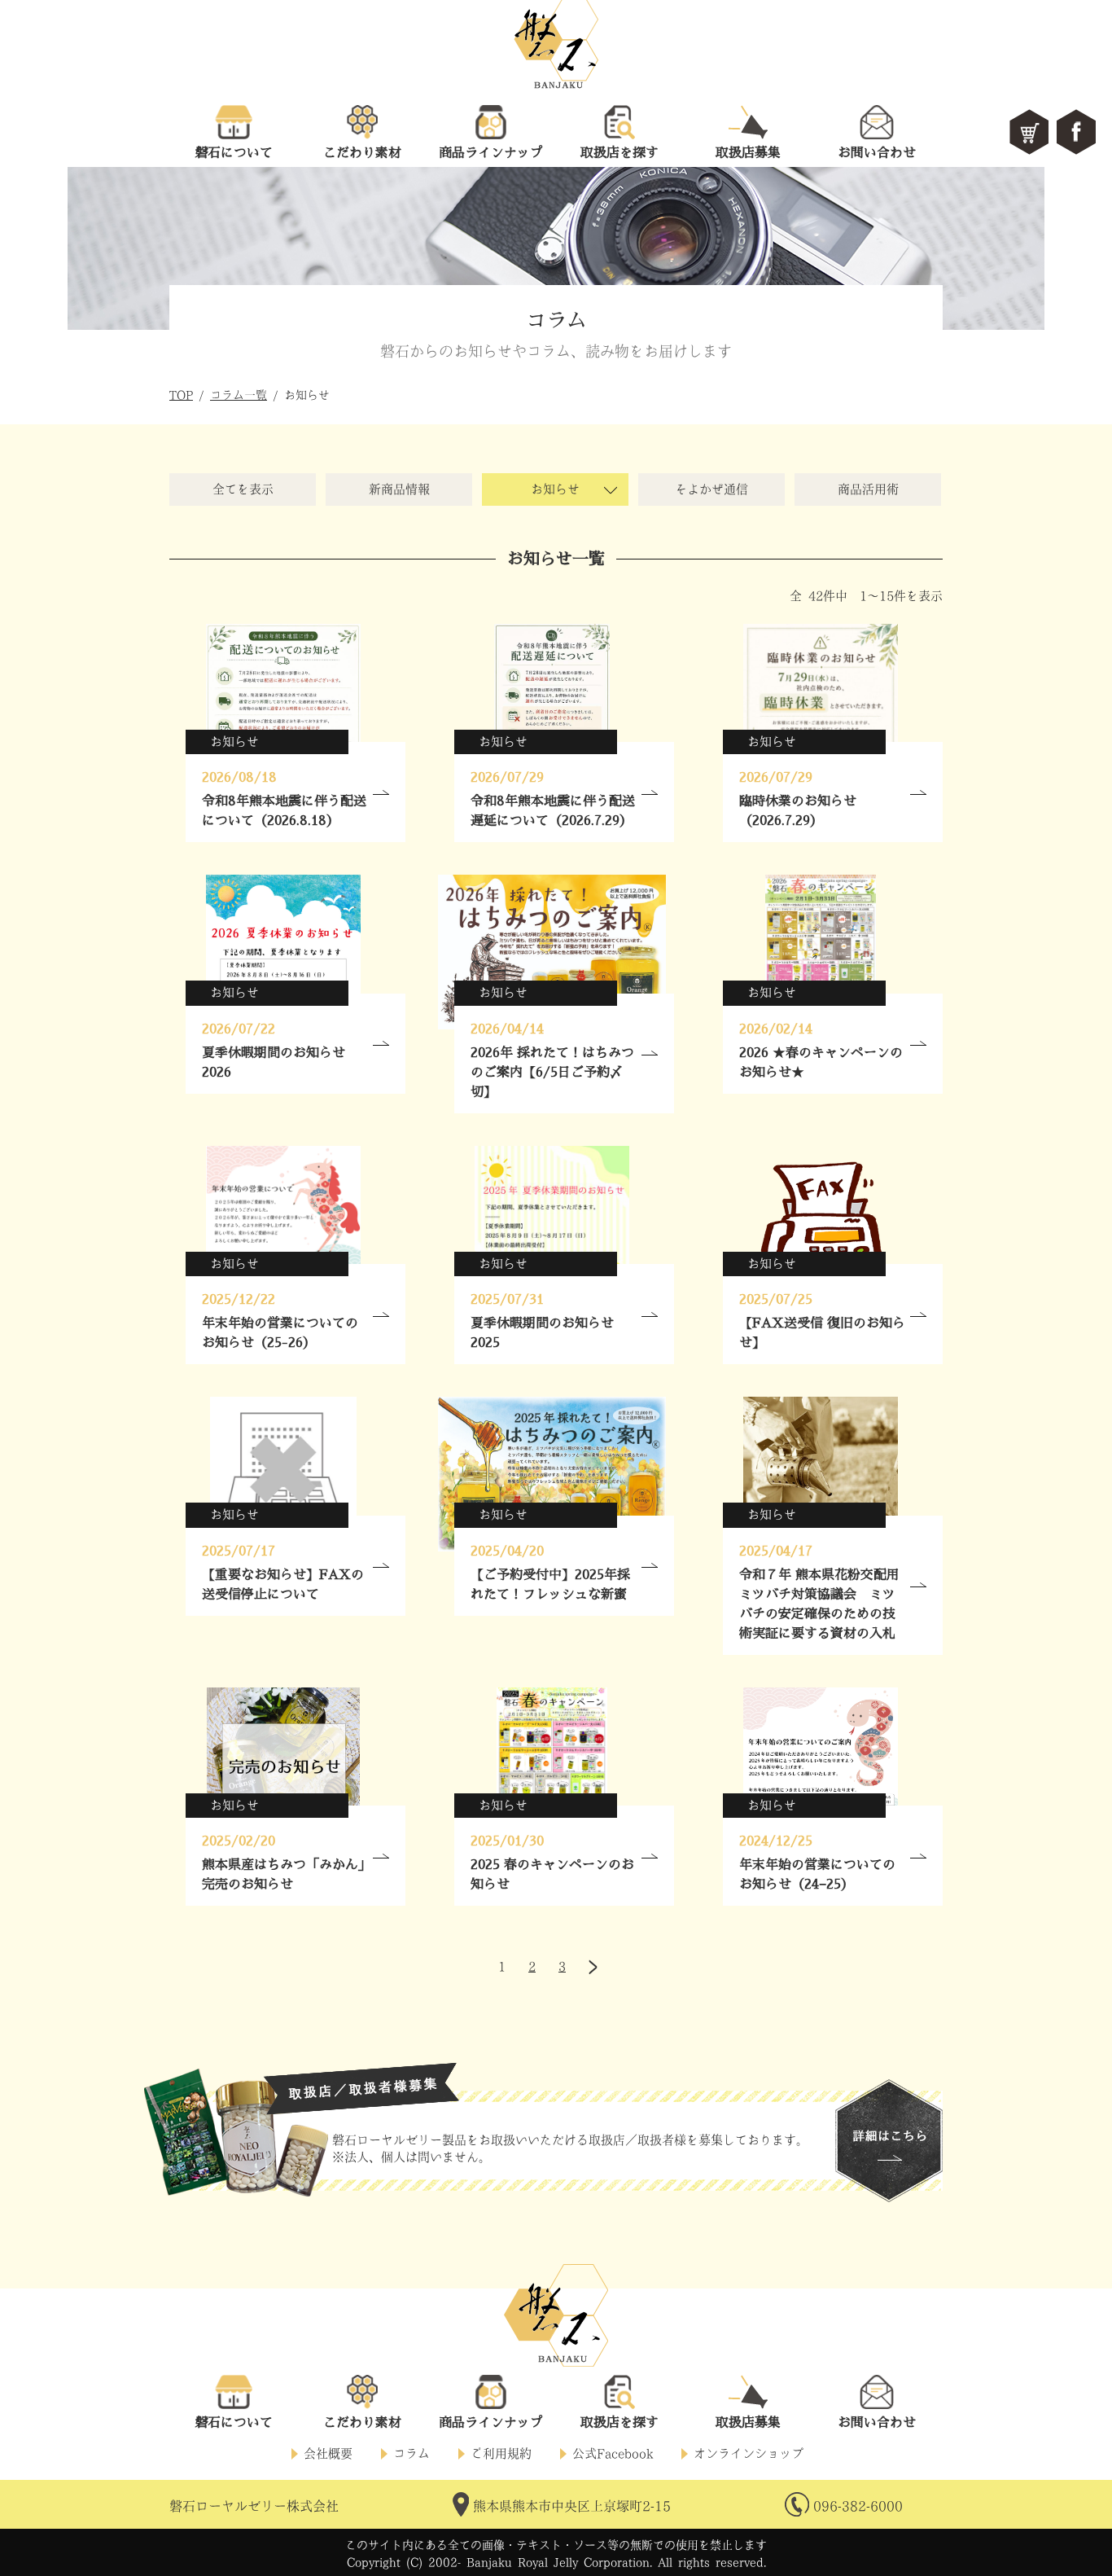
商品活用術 (868, 489)
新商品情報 (399, 489)
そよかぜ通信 (711, 489)
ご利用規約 (501, 2453)
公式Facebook (613, 2453)
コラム (412, 2453)
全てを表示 (243, 489)
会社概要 (328, 2453)
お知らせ (555, 489)
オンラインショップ (749, 2453)
